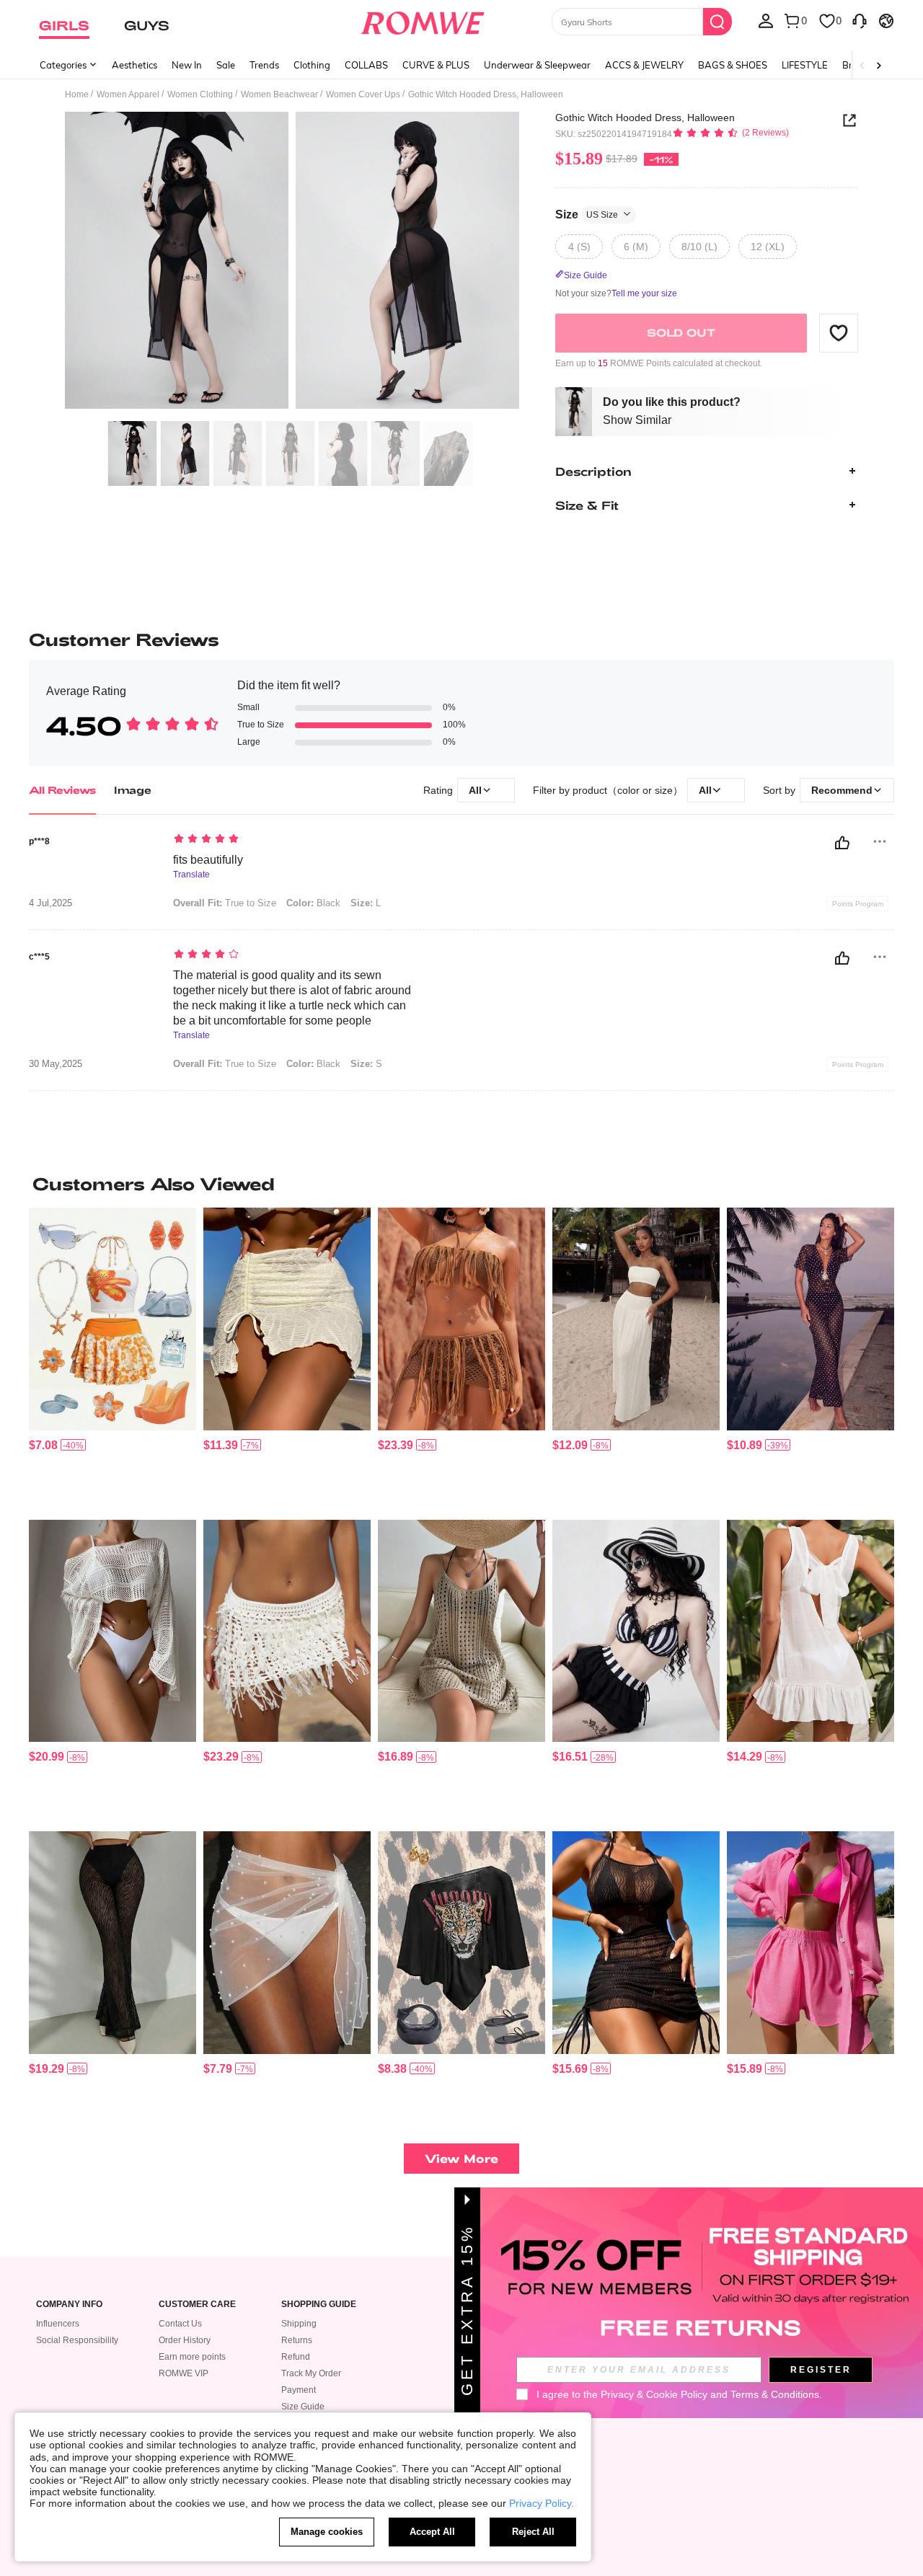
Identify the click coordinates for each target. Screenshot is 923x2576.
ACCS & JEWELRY (644, 65)
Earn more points (192, 2357)
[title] (461, 1184)
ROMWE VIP (184, 2373)
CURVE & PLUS (436, 65)
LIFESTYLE (805, 65)
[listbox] (766, 20)
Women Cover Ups (363, 94)
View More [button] (461, 2158)
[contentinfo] (43, 1445)
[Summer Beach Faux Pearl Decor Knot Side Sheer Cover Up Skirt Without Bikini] (287, 1943)
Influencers (58, 2324)
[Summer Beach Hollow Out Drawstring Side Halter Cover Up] (636, 1943)
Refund (296, 2357)
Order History (185, 2340)
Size (587, 214)
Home (77, 94)
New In (187, 65)
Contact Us (180, 2324)
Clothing (312, 65)
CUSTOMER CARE (197, 2305)
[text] (296, 840)
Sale (226, 65)
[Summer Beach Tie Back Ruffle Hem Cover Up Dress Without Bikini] (811, 1631)
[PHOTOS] (292, 263)
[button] (839, 332)
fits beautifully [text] (208, 860)
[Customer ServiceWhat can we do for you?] (860, 20)
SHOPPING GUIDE (319, 2305)
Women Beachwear (279, 94)
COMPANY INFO (69, 2305)
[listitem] (112, 1358)
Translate (191, 875)
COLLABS (366, 65)
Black (313, 903)
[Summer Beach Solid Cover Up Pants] (112, 1943)
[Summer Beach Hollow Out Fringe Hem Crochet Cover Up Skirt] (287, 1631)
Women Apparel (128, 94)
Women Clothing (200, 94)
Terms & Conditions (775, 2394)
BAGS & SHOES (733, 65)
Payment (299, 2390)
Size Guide (303, 2407)
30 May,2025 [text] (56, 1064)
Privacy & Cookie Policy (654, 2394)
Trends (264, 65)
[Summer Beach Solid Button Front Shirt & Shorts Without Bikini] (811, 1943)
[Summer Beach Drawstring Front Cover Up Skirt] (287, 1319)
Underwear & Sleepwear (537, 65)
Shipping (299, 2324)
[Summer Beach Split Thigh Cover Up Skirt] (636, 1319)
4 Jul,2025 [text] (50, 903)
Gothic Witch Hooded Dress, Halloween (645, 118)
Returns (297, 2340)
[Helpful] (842, 843)
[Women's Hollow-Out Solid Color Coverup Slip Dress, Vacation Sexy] (461, 1631)
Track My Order (311, 2373)
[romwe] (422, 20)
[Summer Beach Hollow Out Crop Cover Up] (112, 1631)
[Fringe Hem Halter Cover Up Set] (461, 1319)
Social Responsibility (77, 2340)
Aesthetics (134, 65)
